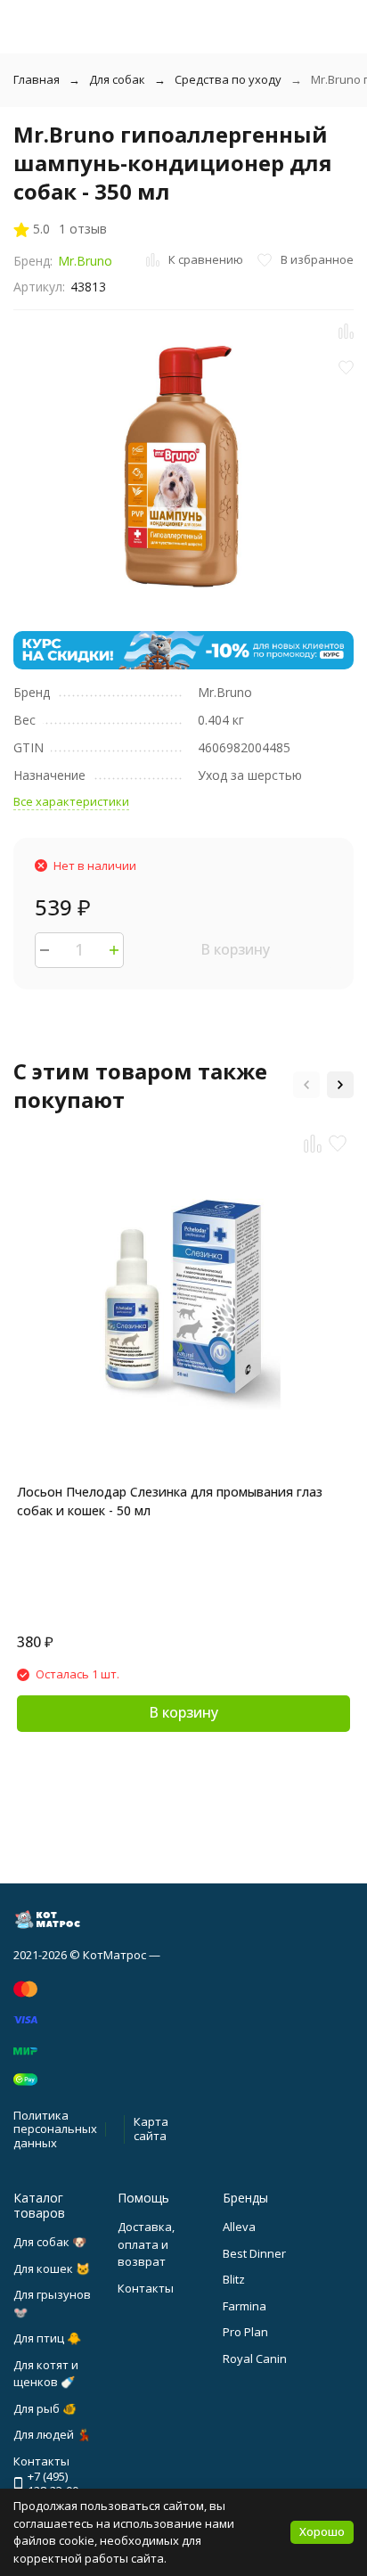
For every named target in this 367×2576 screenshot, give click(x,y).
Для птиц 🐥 (47, 2338)
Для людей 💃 (52, 2434)
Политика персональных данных (55, 2129)
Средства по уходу (228, 79)
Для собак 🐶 (50, 2242)
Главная (37, 79)
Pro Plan (245, 2332)
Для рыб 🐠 (45, 2408)
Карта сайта (151, 2129)
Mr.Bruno (85, 261)
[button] (306, 1085)
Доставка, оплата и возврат (146, 2244)
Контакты (146, 2288)
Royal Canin (255, 2359)
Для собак (117, 79)
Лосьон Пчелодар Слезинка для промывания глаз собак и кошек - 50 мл (170, 1501)
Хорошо (322, 2531)
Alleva (239, 2227)
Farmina (245, 2306)
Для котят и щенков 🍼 (46, 2374)
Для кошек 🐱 (52, 2268)
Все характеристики (71, 801)
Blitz (234, 2279)
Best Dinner (254, 2253)
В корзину (235, 949)
